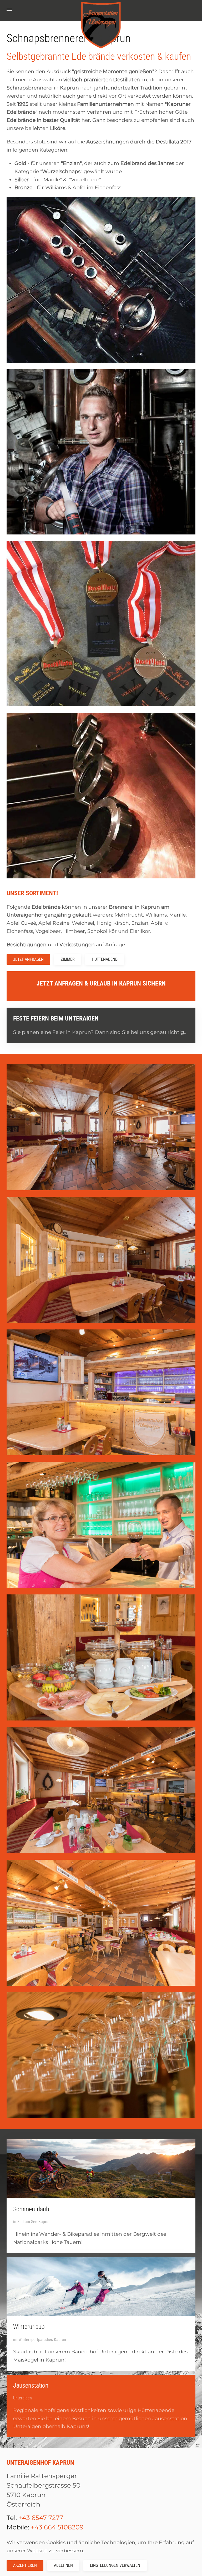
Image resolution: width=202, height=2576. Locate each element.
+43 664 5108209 (57, 2527)
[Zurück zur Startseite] (101, 25)
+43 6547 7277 (41, 2518)
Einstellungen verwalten (115, 2565)
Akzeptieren (25, 2565)
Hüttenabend (105, 959)
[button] (9, 11)
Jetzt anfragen (28, 959)
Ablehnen (63, 2565)
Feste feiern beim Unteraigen (56, 1018)
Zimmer (68, 959)
